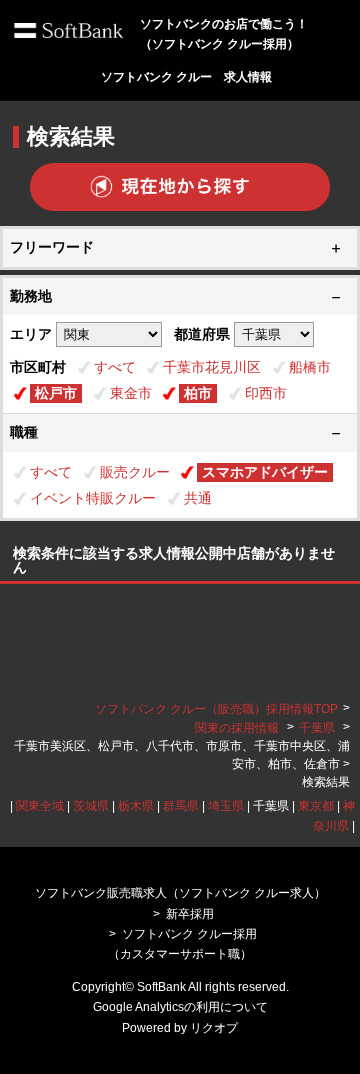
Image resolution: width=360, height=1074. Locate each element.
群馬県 (181, 806)
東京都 (316, 806)
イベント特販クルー (93, 498)
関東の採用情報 (238, 728)
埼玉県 (226, 806)
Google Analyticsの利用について (180, 1007)
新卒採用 (190, 914)
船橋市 (310, 367)
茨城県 (91, 806)
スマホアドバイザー (265, 472)
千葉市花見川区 (212, 367)
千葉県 (317, 728)
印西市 (266, 393)
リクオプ (214, 1028)
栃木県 (136, 806)
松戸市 (56, 393)
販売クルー (135, 472)
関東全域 (40, 806)
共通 (198, 498)
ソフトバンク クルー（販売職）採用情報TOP (216, 709)
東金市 (131, 393)
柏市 (198, 393)
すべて (115, 367)
